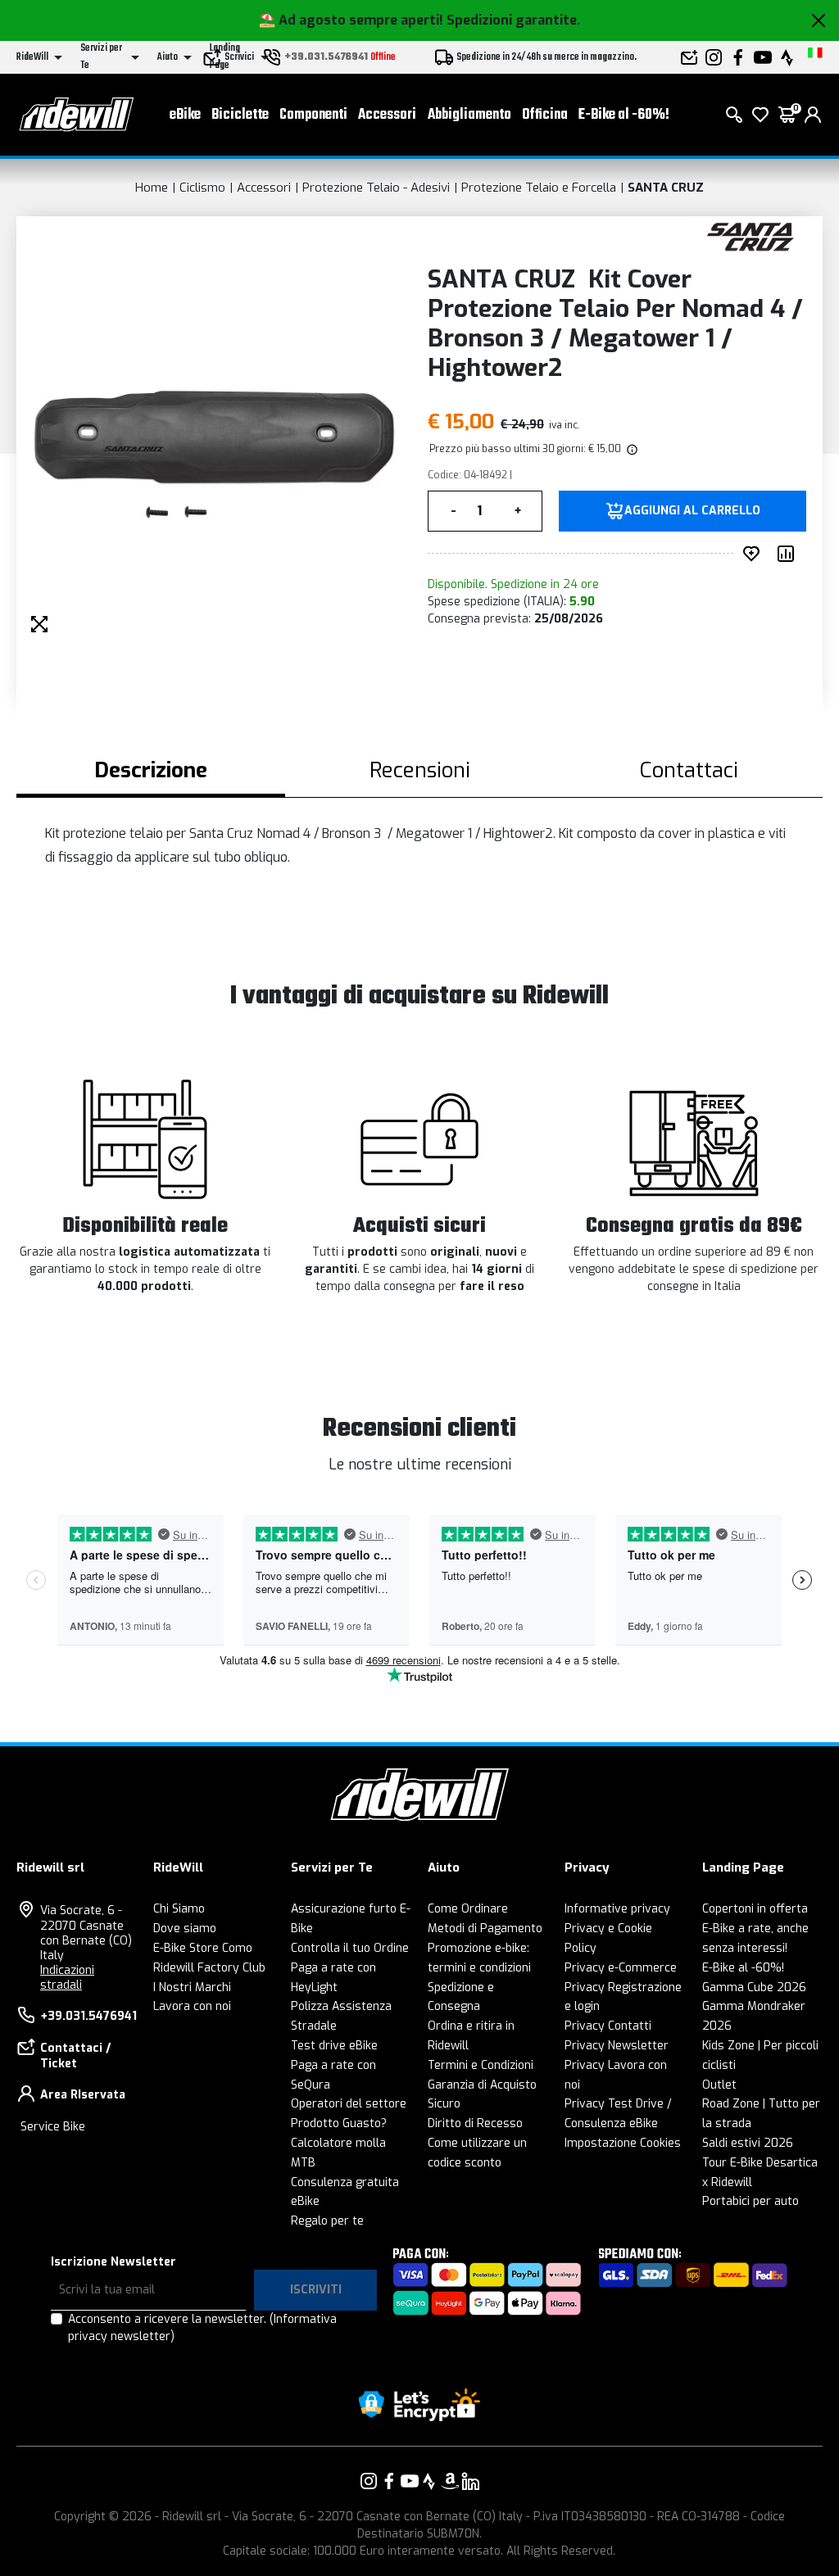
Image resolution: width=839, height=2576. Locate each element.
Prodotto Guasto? (339, 2123)
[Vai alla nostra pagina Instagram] (369, 2481)
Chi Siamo (179, 1909)
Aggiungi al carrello (692, 511)
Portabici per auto (751, 2201)
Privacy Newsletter (617, 2046)
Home (152, 188)
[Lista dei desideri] (760, 115)
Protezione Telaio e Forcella (539, 188)
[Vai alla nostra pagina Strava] (429, 2481)
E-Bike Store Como (203, 1948)
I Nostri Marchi (192, 1987)
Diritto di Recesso (475, 2123)
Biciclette (240, 115)
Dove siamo (185, 1929)
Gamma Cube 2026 (754, 1987)
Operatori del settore (349, 2104)
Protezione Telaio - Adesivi (376, 188)
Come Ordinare (468, 1909)
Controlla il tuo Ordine (350, 1948)
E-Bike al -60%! (624, 115)
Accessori (387, 115)
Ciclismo (202, 188)
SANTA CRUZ (666, 188)
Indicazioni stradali (67, 1978)
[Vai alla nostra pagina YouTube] (410, 2481)
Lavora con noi (192, 2006)
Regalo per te (327, 2221)
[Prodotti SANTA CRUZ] (751, 235)
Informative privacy (617, 1909)
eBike (185, 115)
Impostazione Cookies (623, 2143)
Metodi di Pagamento (485, 1929)
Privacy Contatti (608, 2026)
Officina (545, 115)
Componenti (313, 115)
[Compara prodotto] (789, 554)
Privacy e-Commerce (621, 1968)
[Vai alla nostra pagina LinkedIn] (470, 2481)
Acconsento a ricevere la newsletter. (202, 2328)
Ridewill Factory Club (209, 1968)
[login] (813, 115)
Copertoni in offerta (755, 1909)
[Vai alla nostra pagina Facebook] (389, 2481)
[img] (631, 449)
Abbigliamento (469, 115)
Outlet (719, 2085)
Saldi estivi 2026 (748, 2143)
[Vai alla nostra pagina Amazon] (450, 2481)
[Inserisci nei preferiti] (755, 554)
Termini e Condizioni (481, 2065)
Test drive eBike (334, 2046)
